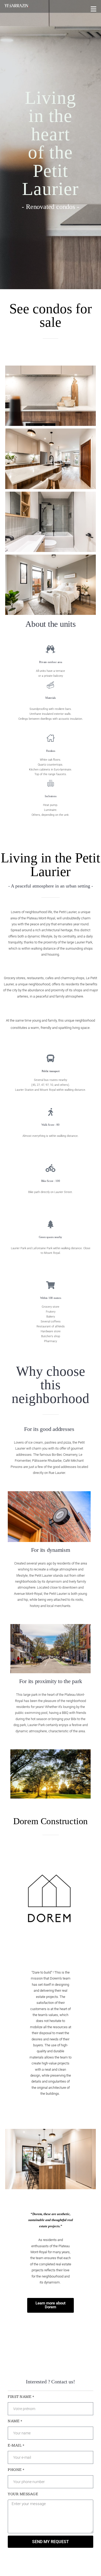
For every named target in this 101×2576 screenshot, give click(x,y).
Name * (15, 2421)
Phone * (16, 2470)
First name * (21, 2397)
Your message (23, 2494)
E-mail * (16, 2445)
